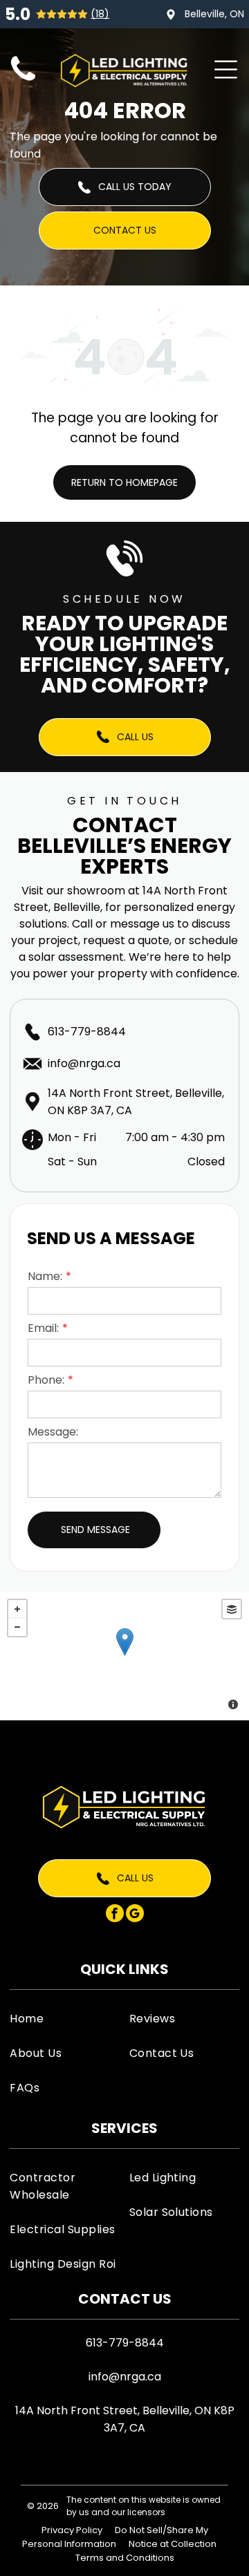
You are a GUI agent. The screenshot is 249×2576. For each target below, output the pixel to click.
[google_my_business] (135, 1915)
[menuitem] (65, 2018)
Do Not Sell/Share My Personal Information (115, 2537)
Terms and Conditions (125, 2558)
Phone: (46, 1380)
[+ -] (124, 1656)
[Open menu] (226, 69)
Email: (43, 1328)
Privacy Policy (72, 2530)
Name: (45, 1276)
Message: (53, 1432)
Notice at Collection (173, 2544)
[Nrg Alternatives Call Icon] (23, 81)
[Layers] (232, 1609)
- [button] (17, 1627)
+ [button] (17, 1609)
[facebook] (115, 1915)
